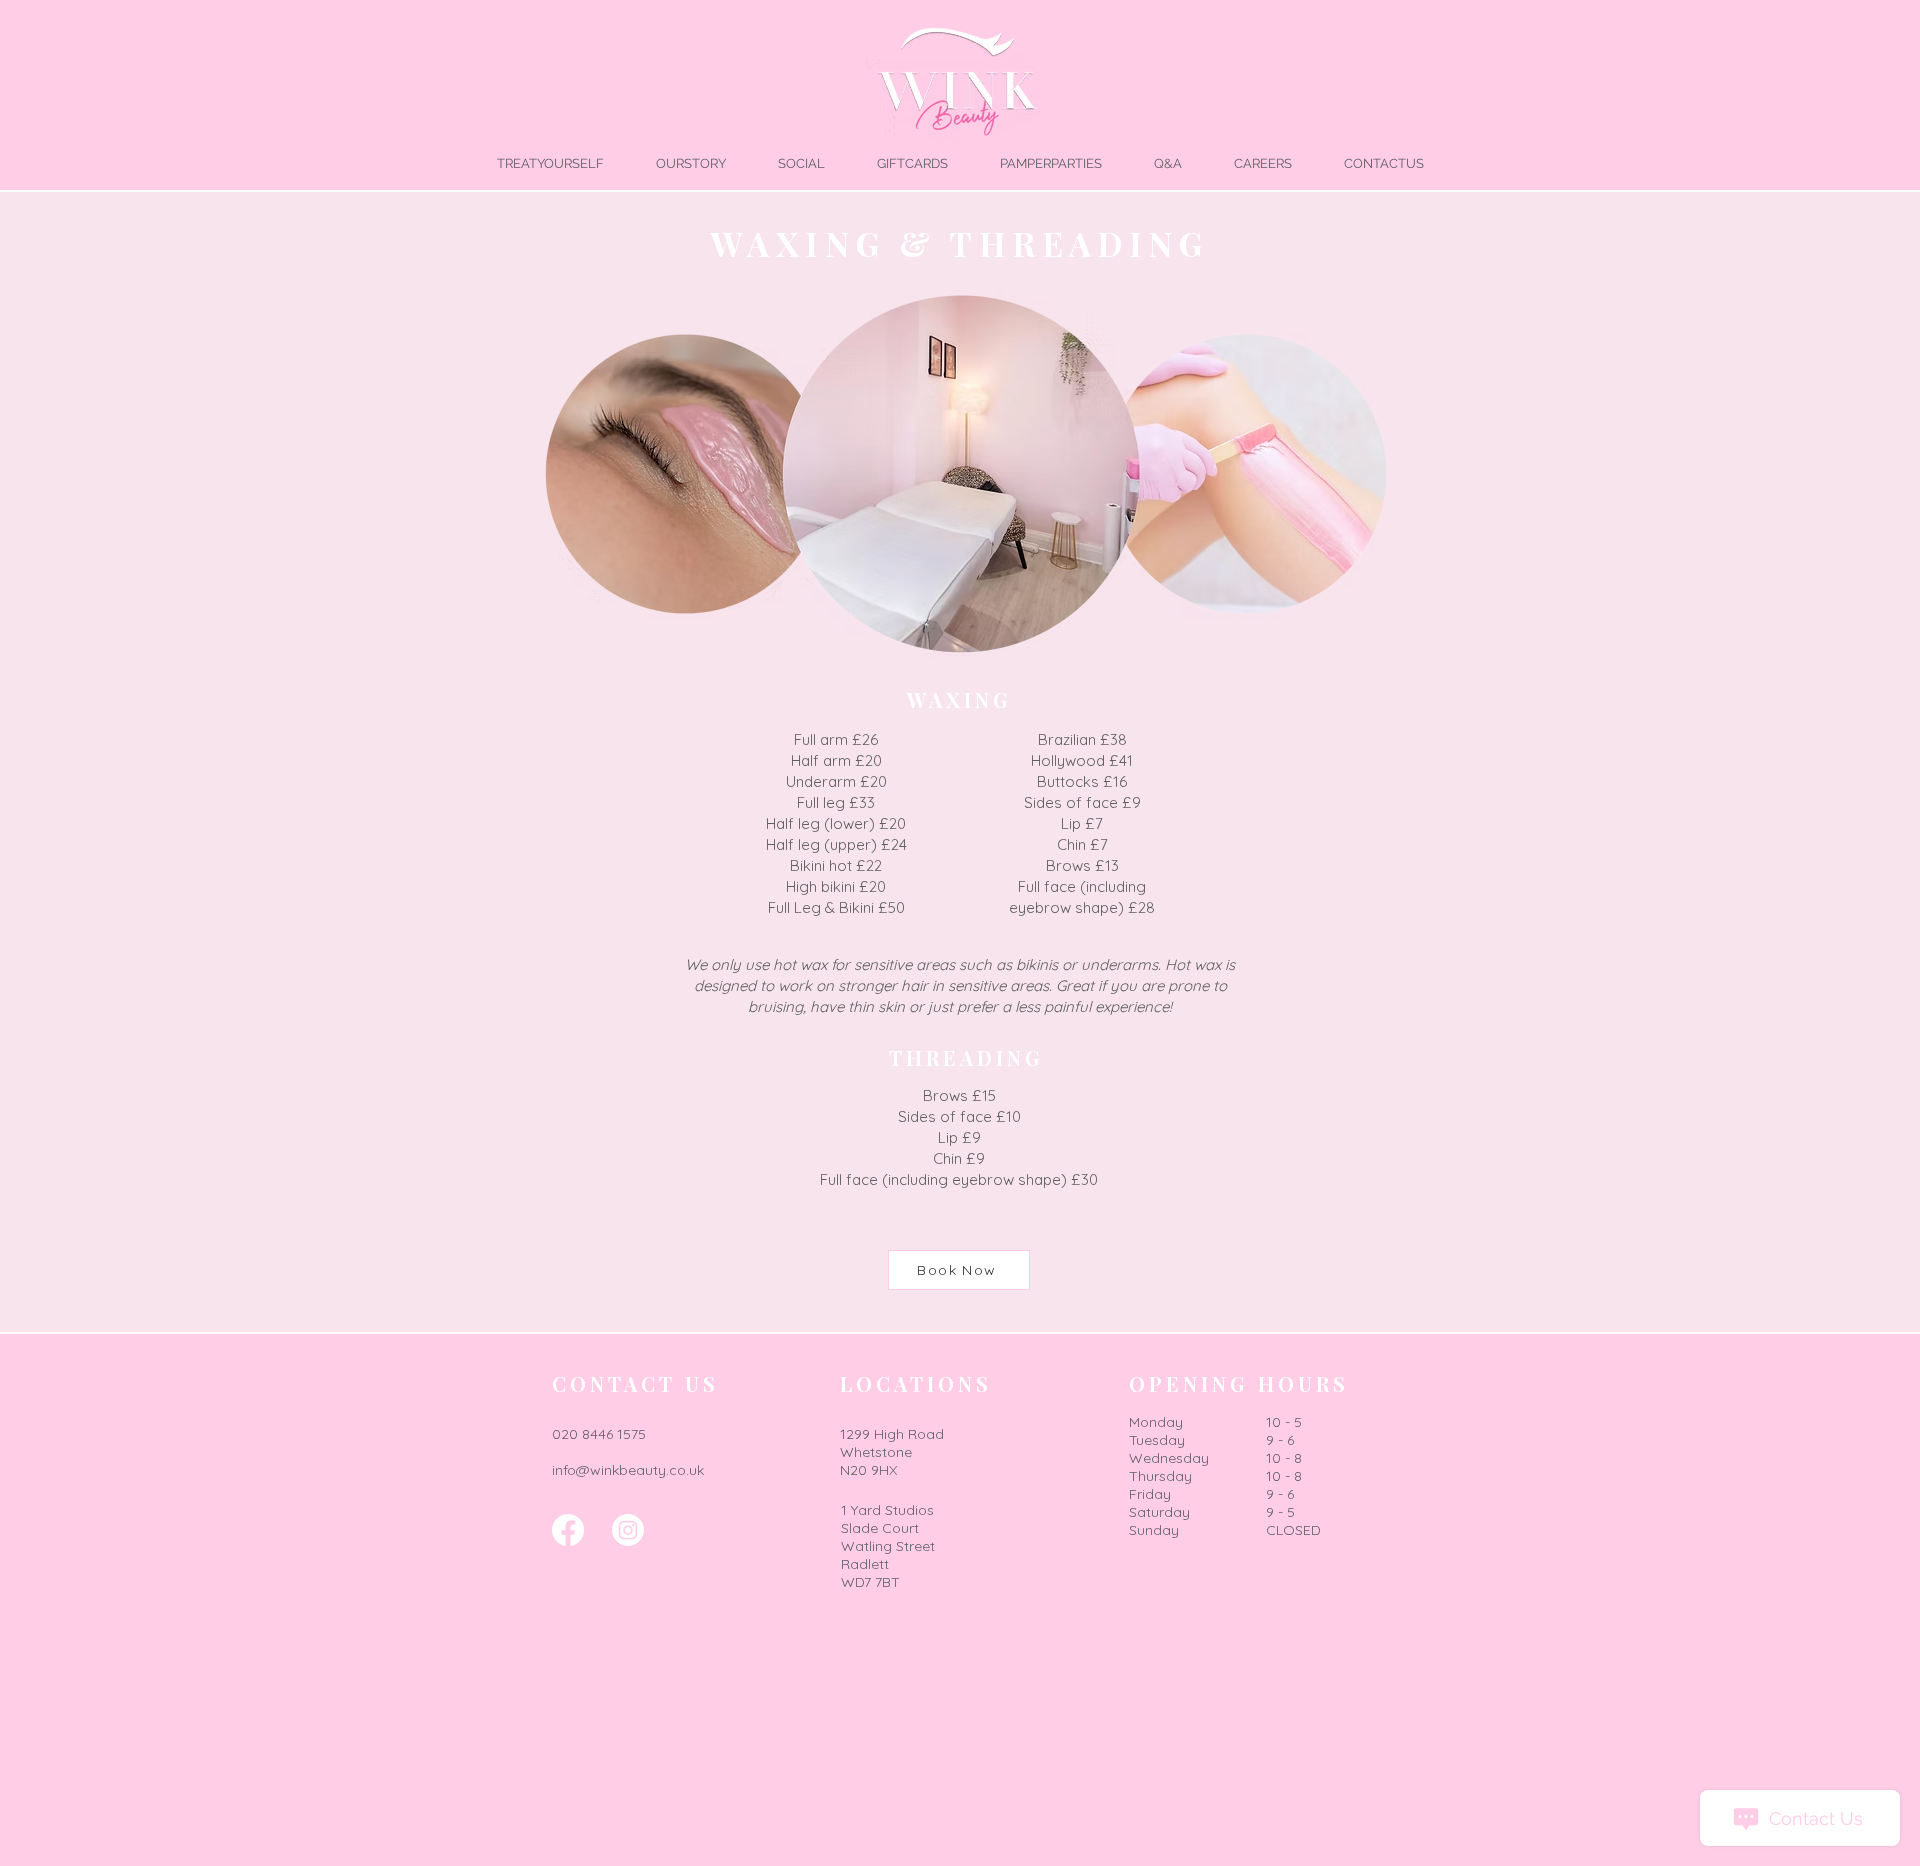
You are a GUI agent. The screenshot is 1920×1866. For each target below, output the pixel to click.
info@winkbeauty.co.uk (628, 1470)
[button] (550, 163)
